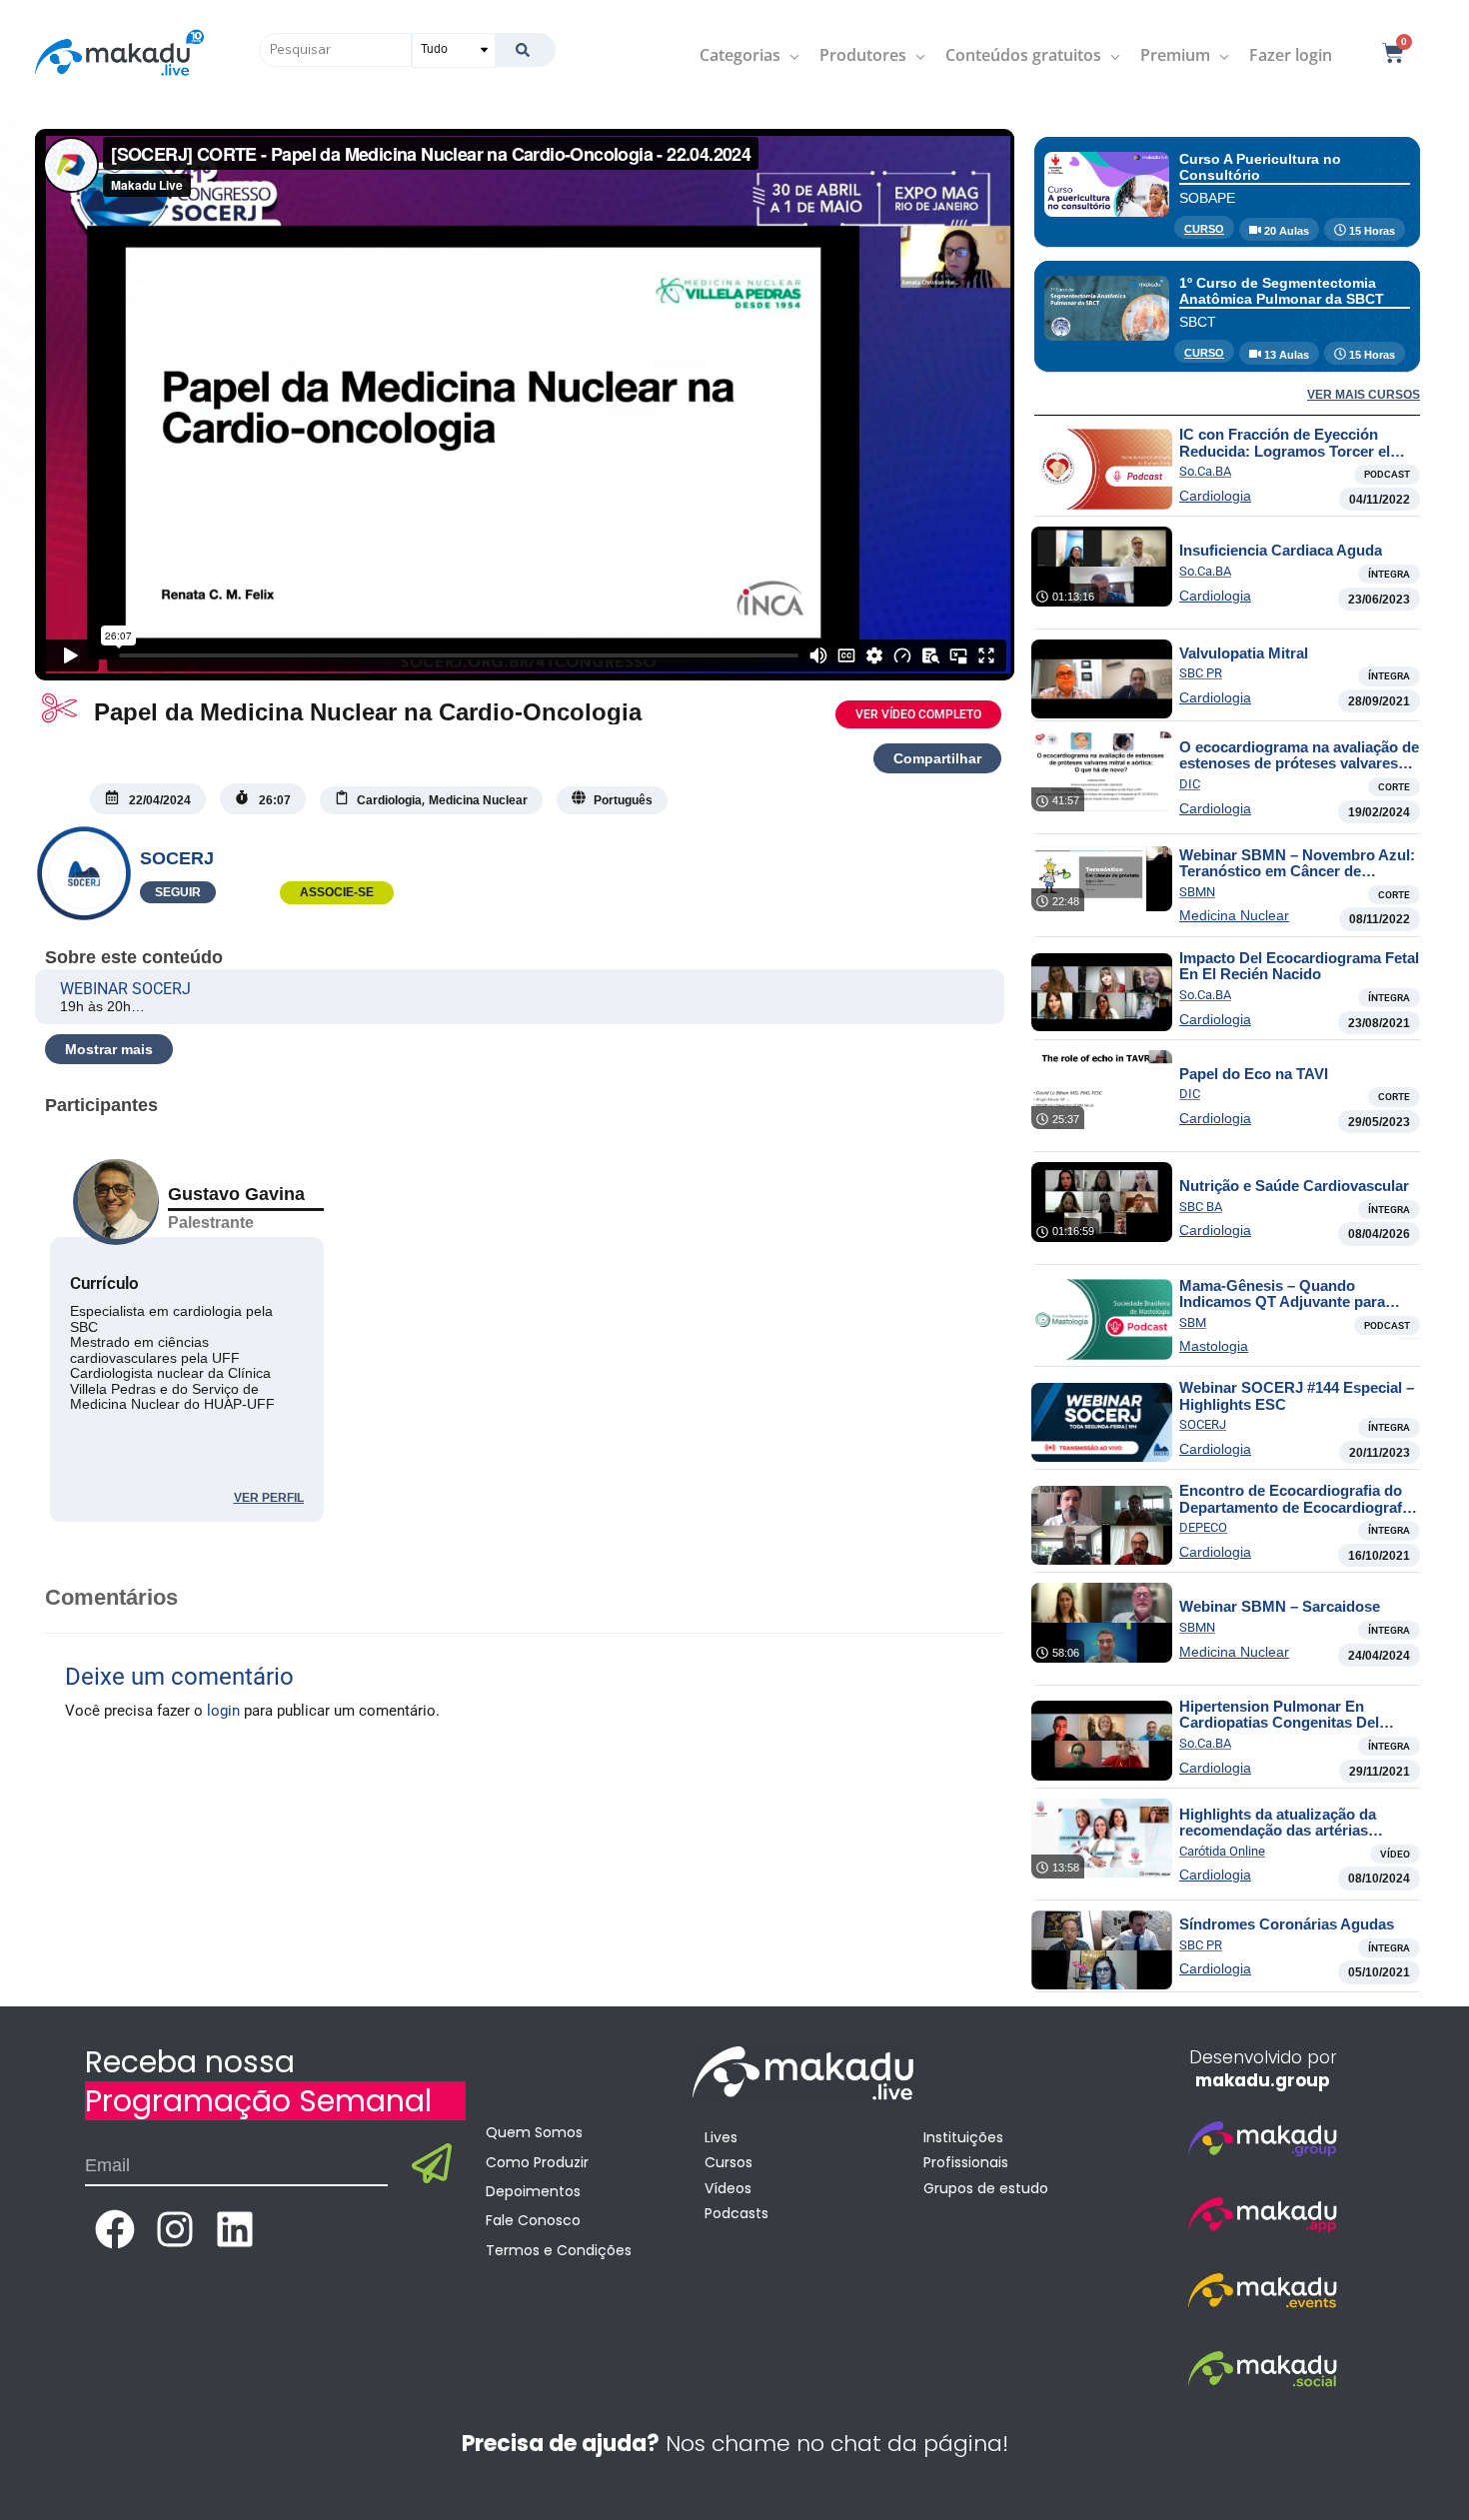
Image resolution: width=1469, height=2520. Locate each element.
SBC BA (1201, 1207)
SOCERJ (177, 858)
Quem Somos (534, 2132)
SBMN (1197, 892)
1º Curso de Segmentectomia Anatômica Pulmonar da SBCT (1282, 290)
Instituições (963, 2137)
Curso (1204, 229)
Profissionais (966, 2162)
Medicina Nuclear (1234, 915)
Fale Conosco (533, 2220)
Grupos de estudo (986, 2188)
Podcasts (736, 2213)
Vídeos (728, 2188)
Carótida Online (1222, 1851)
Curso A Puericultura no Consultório (1260, 166)
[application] (790, 55)
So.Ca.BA (1205, 471)
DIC (1190, 784)
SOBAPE (1207, 198)
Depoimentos (533, 2191)
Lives (721, 2137)
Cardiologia (1215, 496)
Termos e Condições (559, 2250)
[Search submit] (525, 50)
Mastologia (1214, 1346)
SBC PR (1201, 673)
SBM (1193, 1322)
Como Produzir (537, 2162)
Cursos (729, 2162)
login (223, 1711)
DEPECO (1203, 1527)
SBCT (1198, 322)
